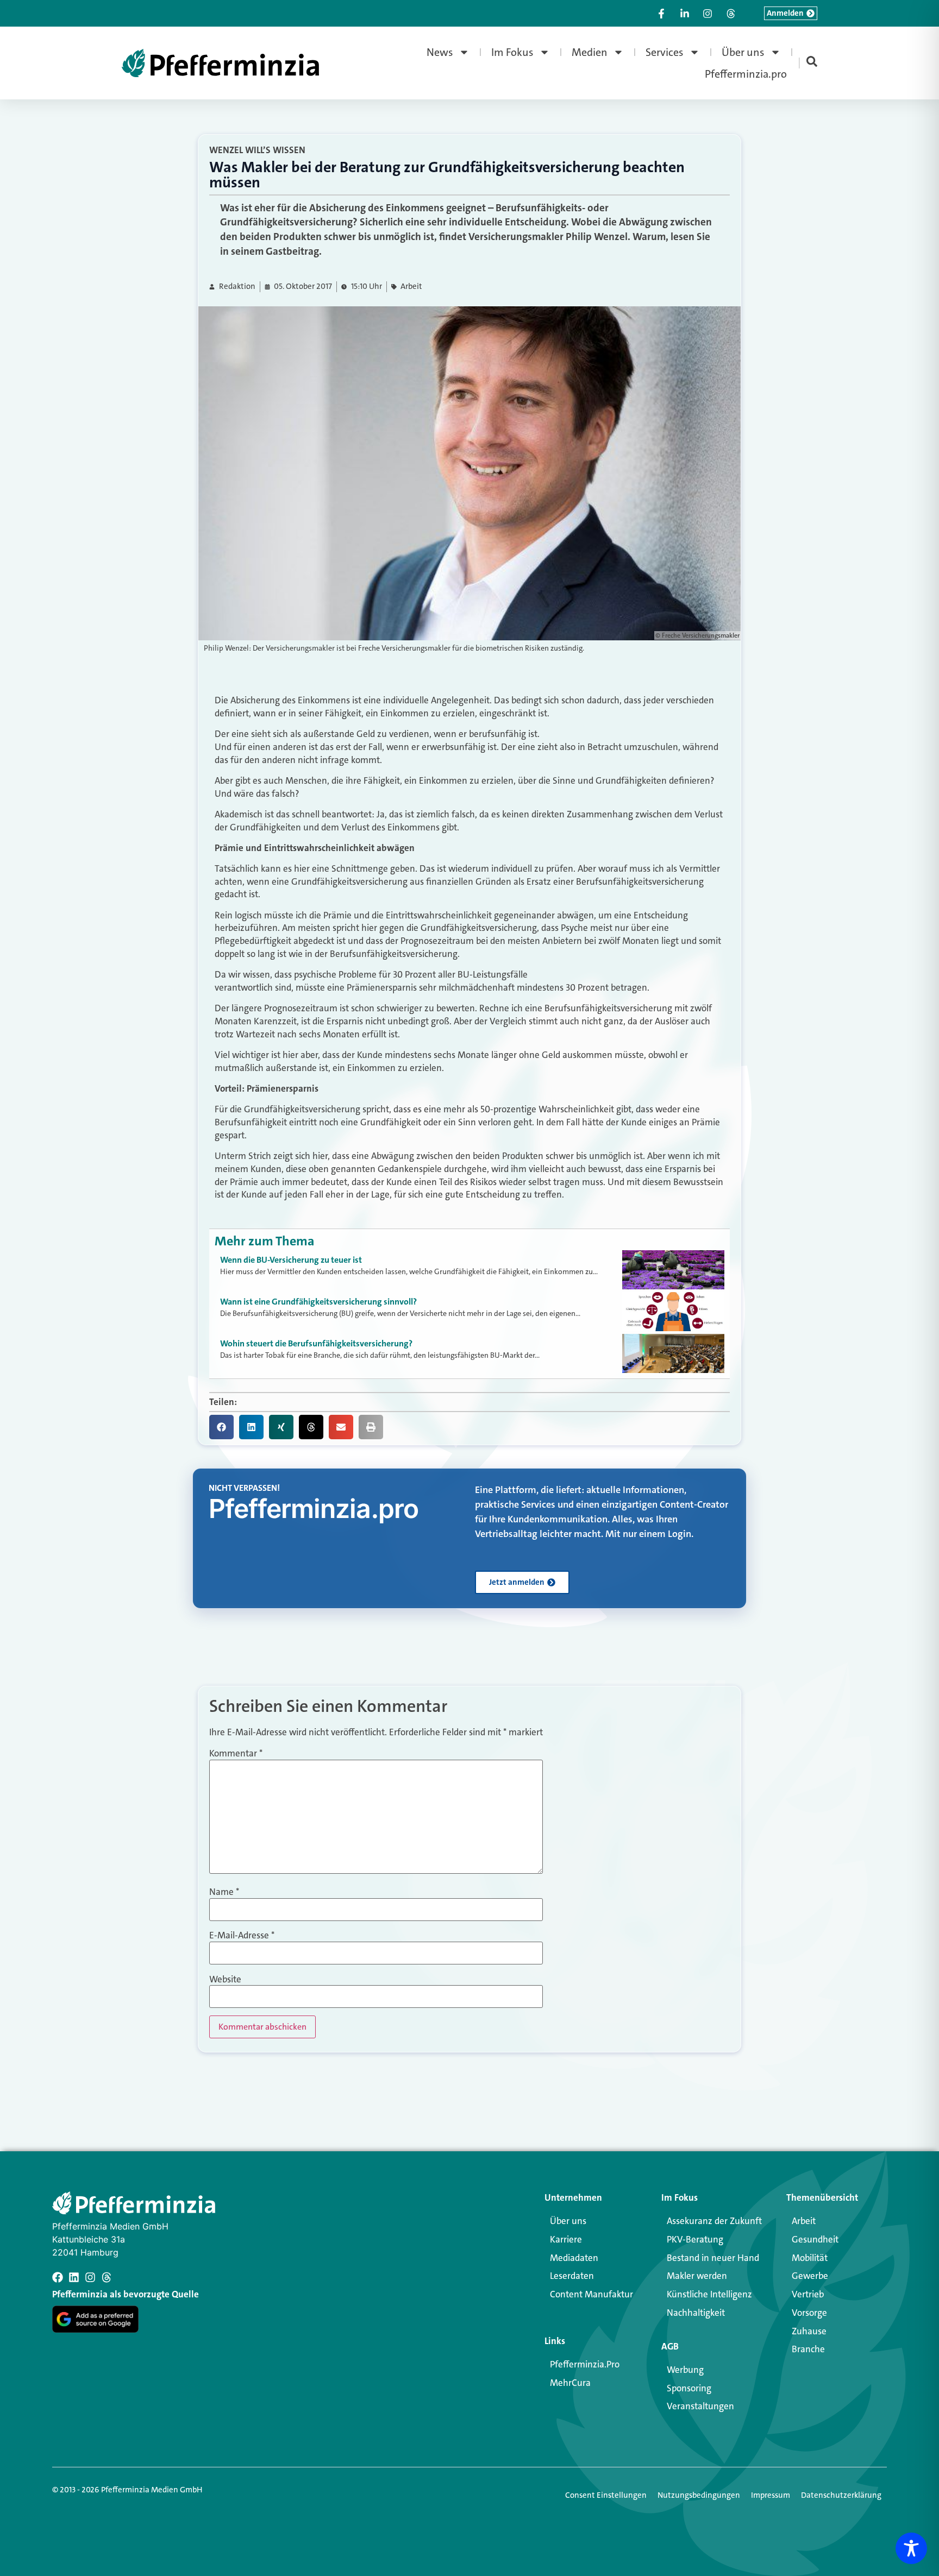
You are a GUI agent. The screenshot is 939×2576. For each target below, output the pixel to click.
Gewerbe (810, 2276)
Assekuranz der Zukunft (714, 2221)
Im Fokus (512, 52)
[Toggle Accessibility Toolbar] (911, 2548)
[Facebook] (58, 2277)
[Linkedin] (74, 2277)
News (440, 52)
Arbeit (411, 286)
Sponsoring (689, 2388)
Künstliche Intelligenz (709, 2294)
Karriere (566, 2239)
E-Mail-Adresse (242, 1935)
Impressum (771, 2495)
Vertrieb (808, 2294)
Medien (590, 52)
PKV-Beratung (695, 2239)
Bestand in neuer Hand (713, 2258)
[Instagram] (90, 2277)
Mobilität (810, 2258)
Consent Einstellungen (606, 2495)
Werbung (685, 2370)
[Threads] (107, 2277)
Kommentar (236, 1753)
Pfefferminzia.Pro (585, 2364)
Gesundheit (815, 2239)
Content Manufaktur (591, 2294)
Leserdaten (572, 2276)
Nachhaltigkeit (696, 2313)
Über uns (743, 52)
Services (665, 52)
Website (225, 1979)
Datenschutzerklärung (841, 2495)
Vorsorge (809, 2313)
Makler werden (697, 2276)
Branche (808, 2349)
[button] (221, 1427)
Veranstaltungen (700, 2406)
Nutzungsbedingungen (699, 2495)
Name (224, 1892)
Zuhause (809, 2331)
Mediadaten (574, 2258)
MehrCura (570, 2383)
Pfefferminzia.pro (746, 74)
